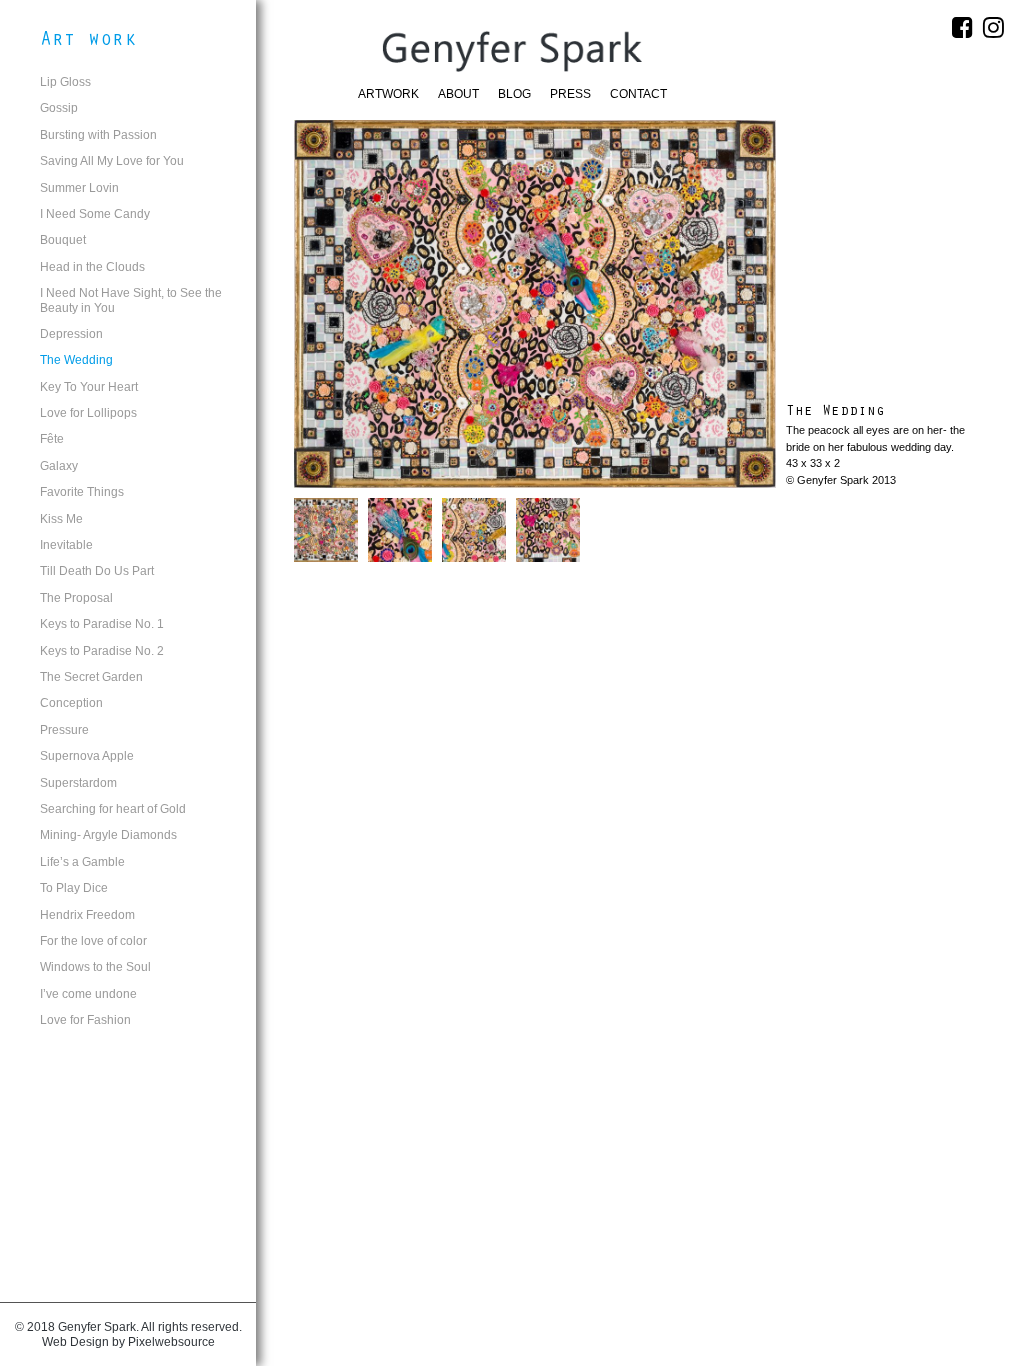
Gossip (59, 108)
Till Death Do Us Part (97, 571)
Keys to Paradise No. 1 (102, 624)
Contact (638, 94)
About (458, 94)
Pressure (64, 730)
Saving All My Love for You (112, 161)
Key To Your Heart (89, 387)
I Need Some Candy (95, 214)
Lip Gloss (65, 82)
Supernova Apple (87, 756)
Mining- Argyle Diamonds (108, 835)
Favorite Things (82, 492)
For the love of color (93, 941)
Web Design (75, 1342)
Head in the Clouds (92, 267)
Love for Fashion (85, 1020)
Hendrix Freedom (87, 915)
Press (570, 94)
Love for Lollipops (88, 413)
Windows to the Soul (95, 967)
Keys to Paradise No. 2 (102, 651)
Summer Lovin (79, 188)
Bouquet (63, 240)
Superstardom (78, 783)
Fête (52, 439)
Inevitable (66, 545)
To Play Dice (74, 888)
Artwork (388, 94)
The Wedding (76, 360)
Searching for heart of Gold (113, 809)
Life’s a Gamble (82, 862)
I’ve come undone (88, 994)
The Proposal (76, 598)
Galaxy (59, 466)
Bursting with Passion (98, 135)
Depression (71, 334)
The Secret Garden (91, 677)
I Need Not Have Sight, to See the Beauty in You (131, 300)
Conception (71, 703)
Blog (514, 94)
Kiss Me (61, 519)
